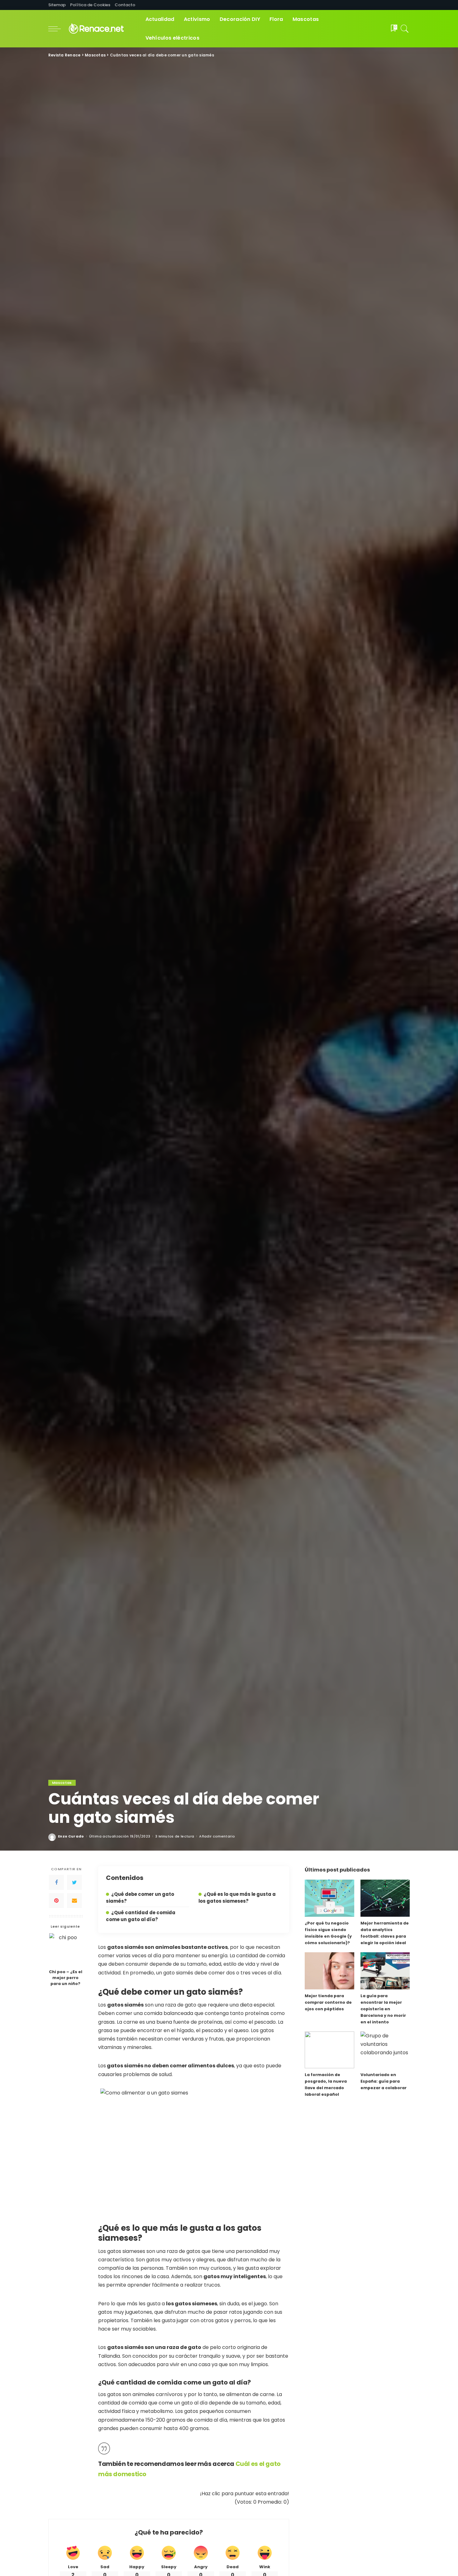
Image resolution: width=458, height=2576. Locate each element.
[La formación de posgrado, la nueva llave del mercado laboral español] (329, 2050)
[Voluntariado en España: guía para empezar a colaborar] (385, 2050)
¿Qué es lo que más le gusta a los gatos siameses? (237, 1898)
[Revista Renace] (102, 29)
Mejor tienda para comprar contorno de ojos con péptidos (328, 2002)
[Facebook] (56, 1883)
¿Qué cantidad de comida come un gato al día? (141, 1916)
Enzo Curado (71, 1836)
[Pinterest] (56, 1901)
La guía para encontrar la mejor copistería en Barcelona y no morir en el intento (383, 2009)
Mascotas (62, 1783)
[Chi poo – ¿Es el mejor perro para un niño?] (66, 1950)
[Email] (74, 1901)
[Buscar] (405, 29)
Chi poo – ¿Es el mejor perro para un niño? (66, 1978)
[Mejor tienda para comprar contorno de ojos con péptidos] (329, 1971)
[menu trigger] (58, 29)
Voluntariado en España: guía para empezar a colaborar (384, 2081)
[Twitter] (74, 1883)
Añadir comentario (217, 1836)
